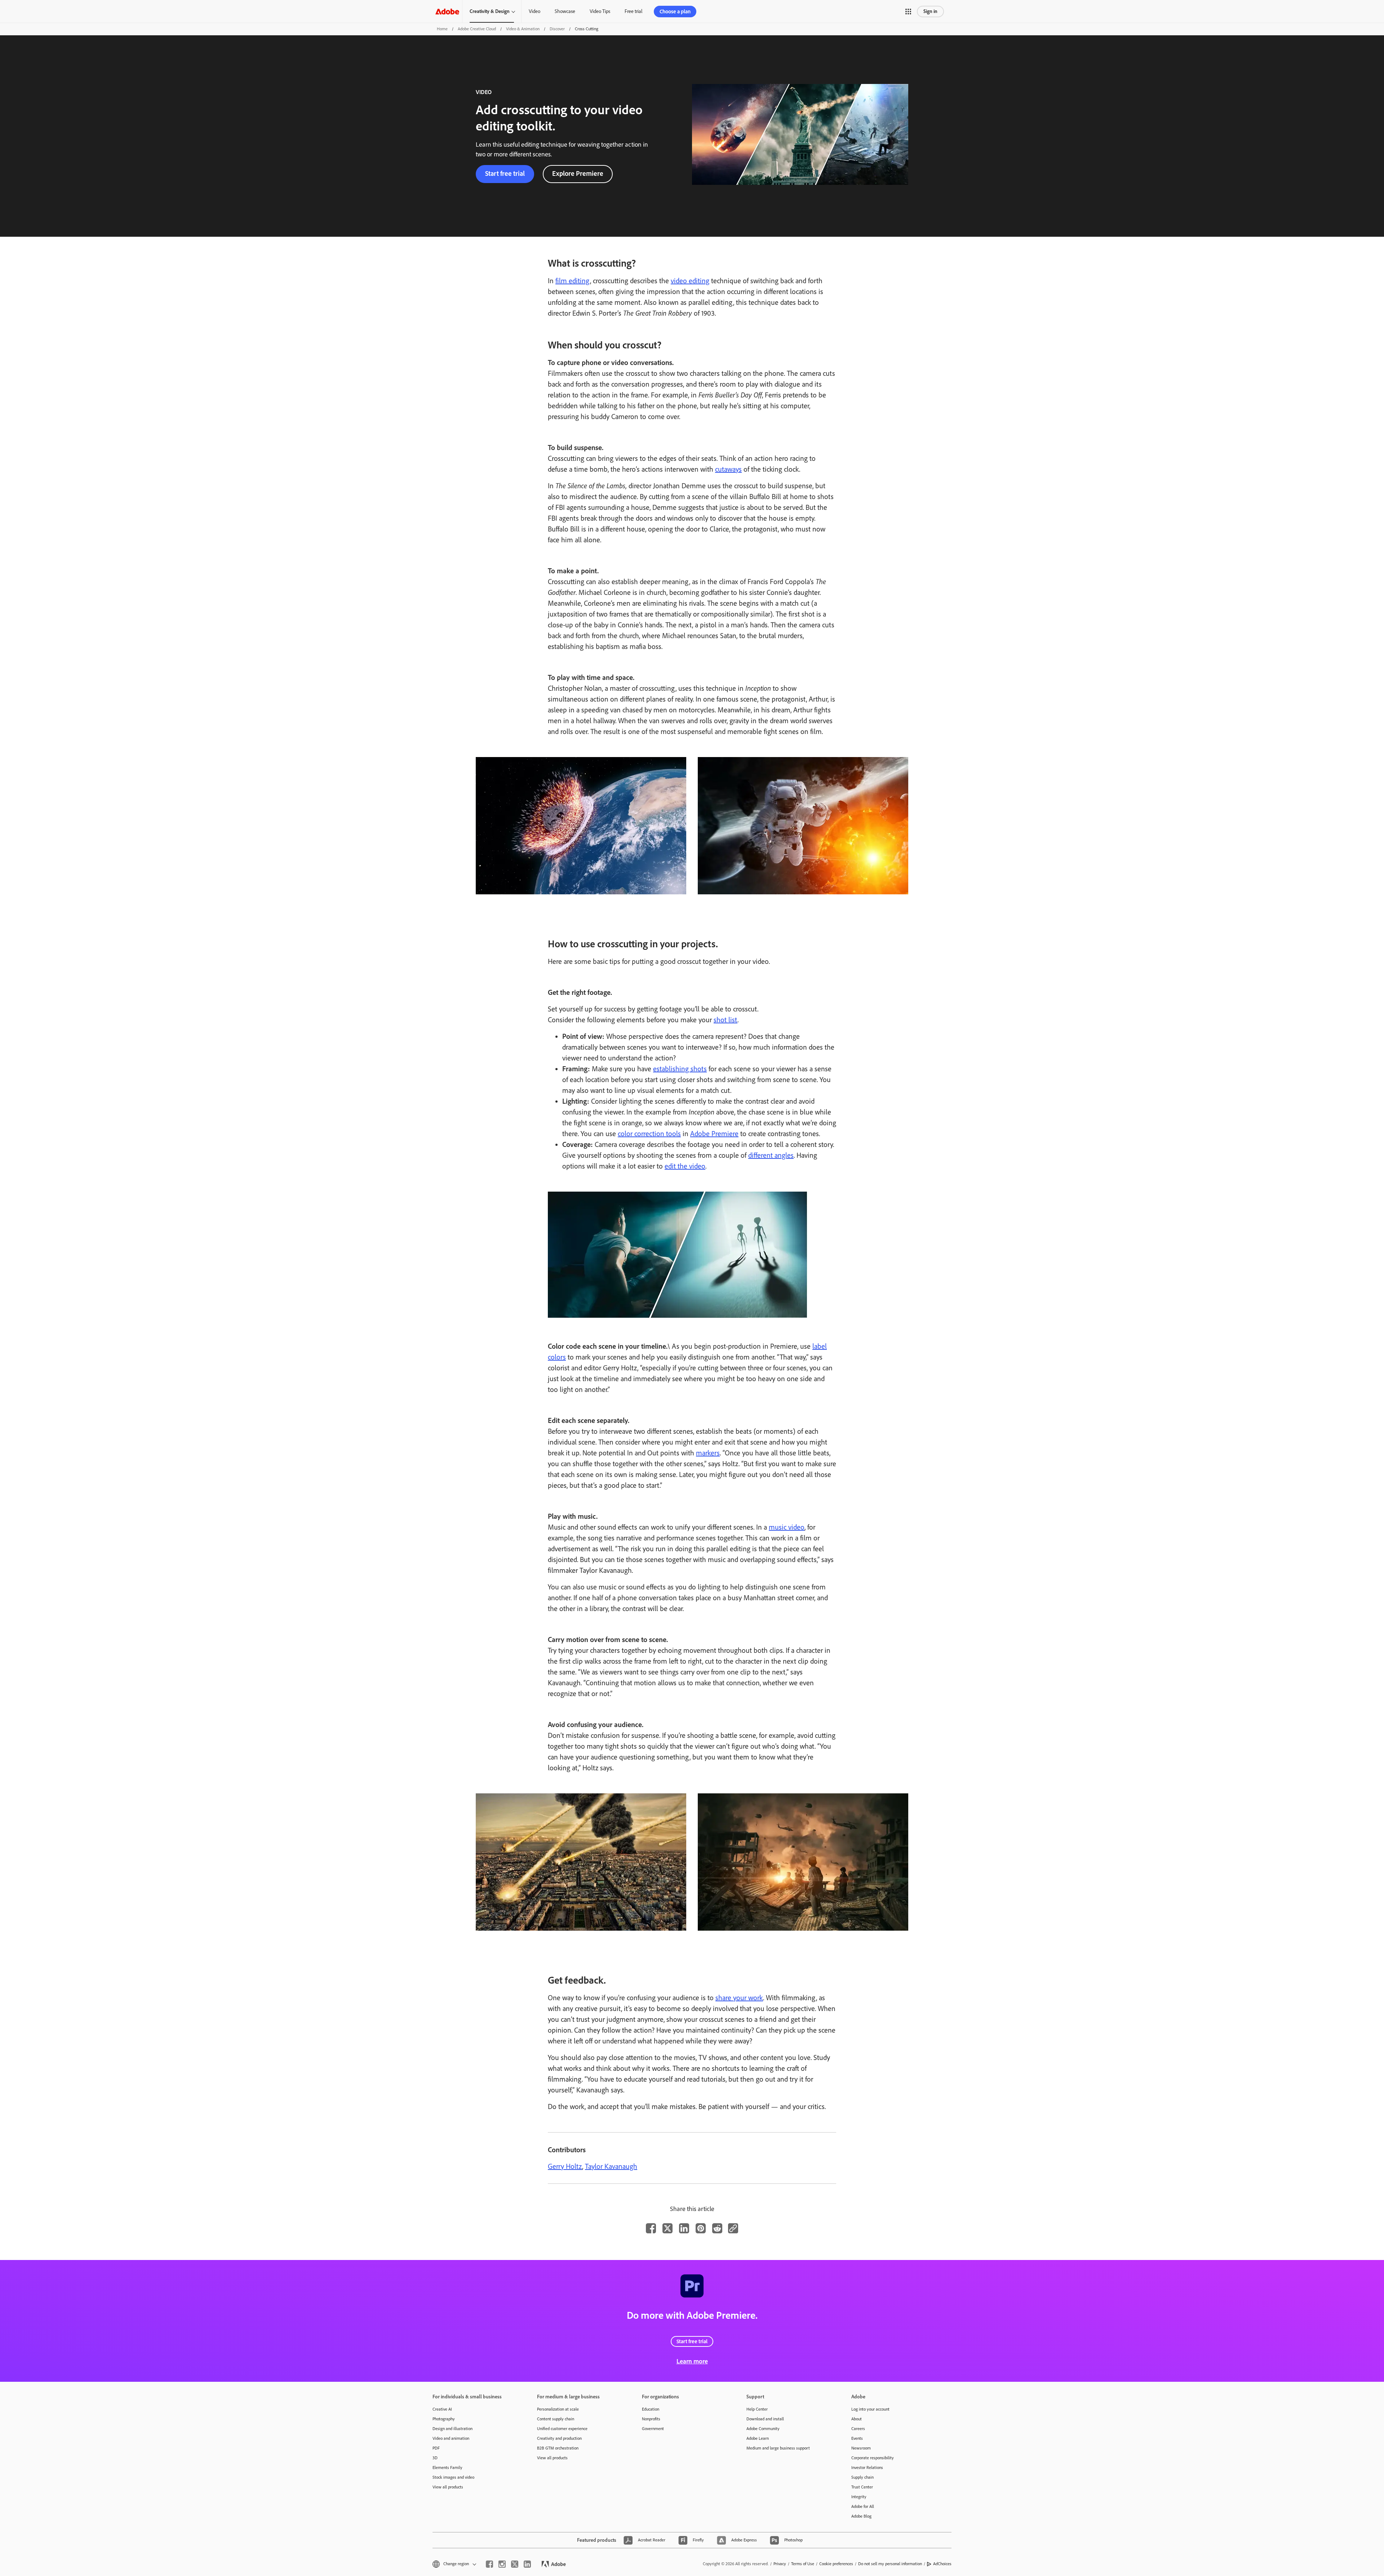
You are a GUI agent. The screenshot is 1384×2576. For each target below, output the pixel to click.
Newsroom (861, 2448)
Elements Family (447, 2468)
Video (534, 11)
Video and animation (451, 2438)
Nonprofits (651, 2419)
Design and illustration (453, 2429)
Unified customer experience (562, 2429)
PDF (436, 2448)
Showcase (565, 11)
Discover (557, 29)
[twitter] (515, 2564)
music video (787, 1527)
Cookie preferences (836, 2564)
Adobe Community (763, 2429)
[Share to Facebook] (651, 2228)
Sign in (930, 11)
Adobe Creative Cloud (477, 29)
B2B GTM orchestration (558, 2448)
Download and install (765, 2419)
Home (442, 29)
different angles (771, 1155)
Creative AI (442, 2409)
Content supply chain (556, 2419)
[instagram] (502, 2564)
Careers (858, 2429)
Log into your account (870, 2409)
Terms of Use (803, 2564)
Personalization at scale (558, 2409)
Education (651, 2409)
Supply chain (862, 2477)
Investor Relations (867, 2468)
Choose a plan (675, 12)
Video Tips (600, 11)
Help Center (757, 2409)
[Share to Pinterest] (701, 2228)
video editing (690, 281)
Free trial (633, 11)
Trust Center (862, 2487)
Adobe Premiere (714, 1134)
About (857, 2419)
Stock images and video (453, 2477)
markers (708, 1453)
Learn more (692, 2361)
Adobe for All (863, 2506)
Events (857, 2438)
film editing (573, 281)
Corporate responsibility (873, 2458)
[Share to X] (667, 2228)
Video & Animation (523, 29)
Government (653, 2429)
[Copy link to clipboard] (733, 2228)
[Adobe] (447, 11)
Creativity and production (559, 2438)
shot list (726, 1020)
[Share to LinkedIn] (684, 2228)
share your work (739, 1998)
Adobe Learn (758, 2438)
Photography (444, 2419)
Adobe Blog (861, 2516)
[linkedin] (527, 2564)
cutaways (728, 469)
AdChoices (942, 2564)
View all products (448, 2487)
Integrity (859, 2497)
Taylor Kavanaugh (611, 2166)
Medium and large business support (778, 2448)
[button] (908, 12)
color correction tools (649, 1134)
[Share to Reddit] (717, 2228)
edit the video (685, 1166)
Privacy (780, 2564)
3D (435, 2458)
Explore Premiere (578, 173)
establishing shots (680, 1069)
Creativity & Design (490, 11)
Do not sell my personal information (890, 2564)
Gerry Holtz (565, 2166)
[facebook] (489, 2564)
